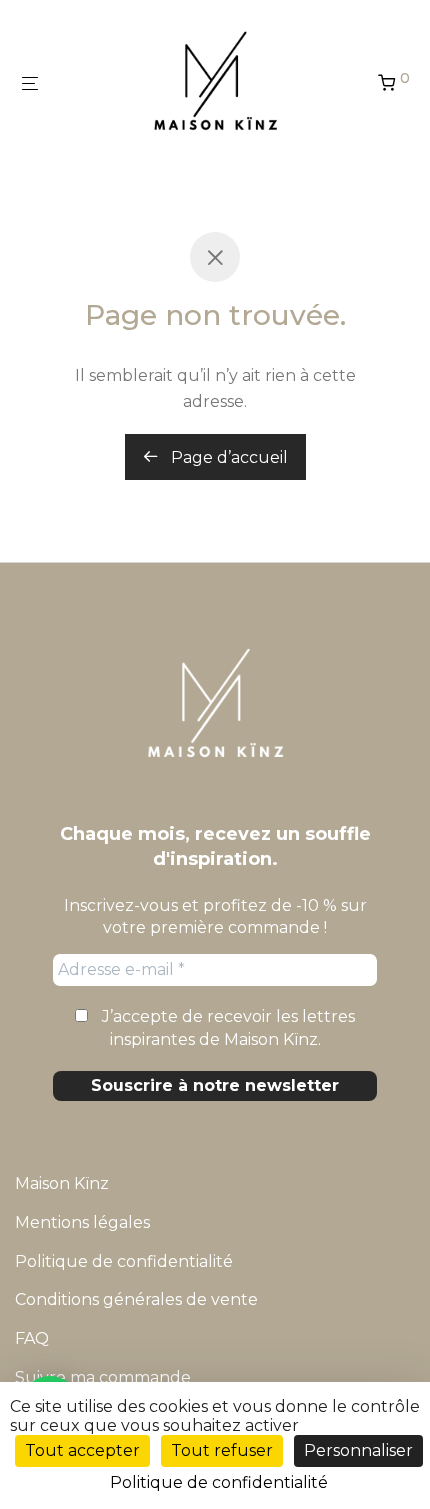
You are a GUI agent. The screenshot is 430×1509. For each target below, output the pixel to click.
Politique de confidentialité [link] (219, 1482)
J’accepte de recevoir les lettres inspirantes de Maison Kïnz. (226, 1027)
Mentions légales (82, 1222)
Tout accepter (82, 1450)
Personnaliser (358, 1450)
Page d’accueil (227, 457)
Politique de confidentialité (124, 1261)
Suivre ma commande (103, 1377)
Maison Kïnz (62, 1183)
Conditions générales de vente (136, 1299)
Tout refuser (222, 1450)
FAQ (32, 1338)
